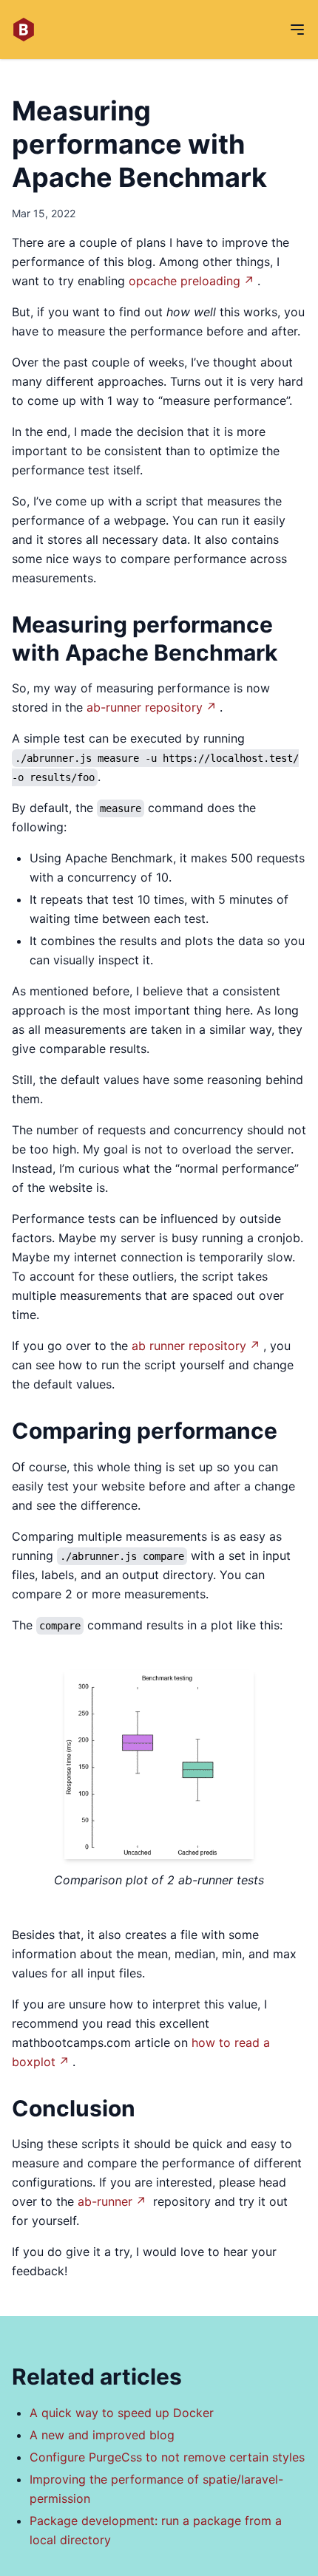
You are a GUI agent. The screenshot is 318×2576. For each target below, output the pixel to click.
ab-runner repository (145, 707)
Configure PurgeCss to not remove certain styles (167, 2457)
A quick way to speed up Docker (122, 2413)
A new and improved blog (102, 2435)
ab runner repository (189, 1346)
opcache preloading (185, 281)
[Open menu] (297, 30)
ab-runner (105, 2201)
